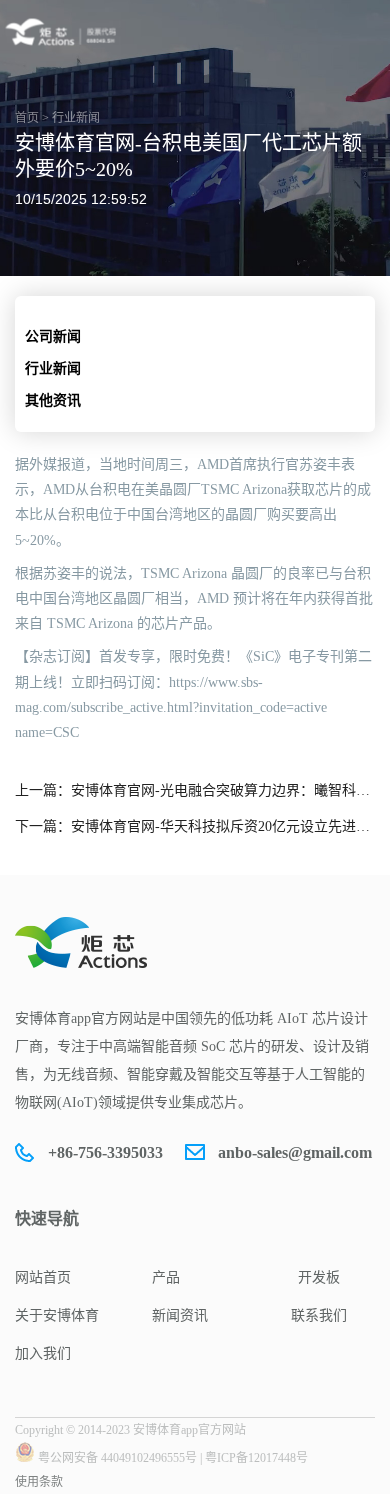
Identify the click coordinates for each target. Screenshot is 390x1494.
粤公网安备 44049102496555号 (117, 1458)
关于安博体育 (57, 1315)
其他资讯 (53, 400)
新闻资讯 (180, 1315)
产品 (166, 1277)
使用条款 (39, 1482)
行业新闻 (53, 368)
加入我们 (43, 1353)
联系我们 (319, 1315)
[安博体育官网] (63, 32)
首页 (27, 118)
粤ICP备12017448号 (256, 1458)
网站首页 (43, 1277)
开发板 (319, 1277)
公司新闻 (53, 336)
